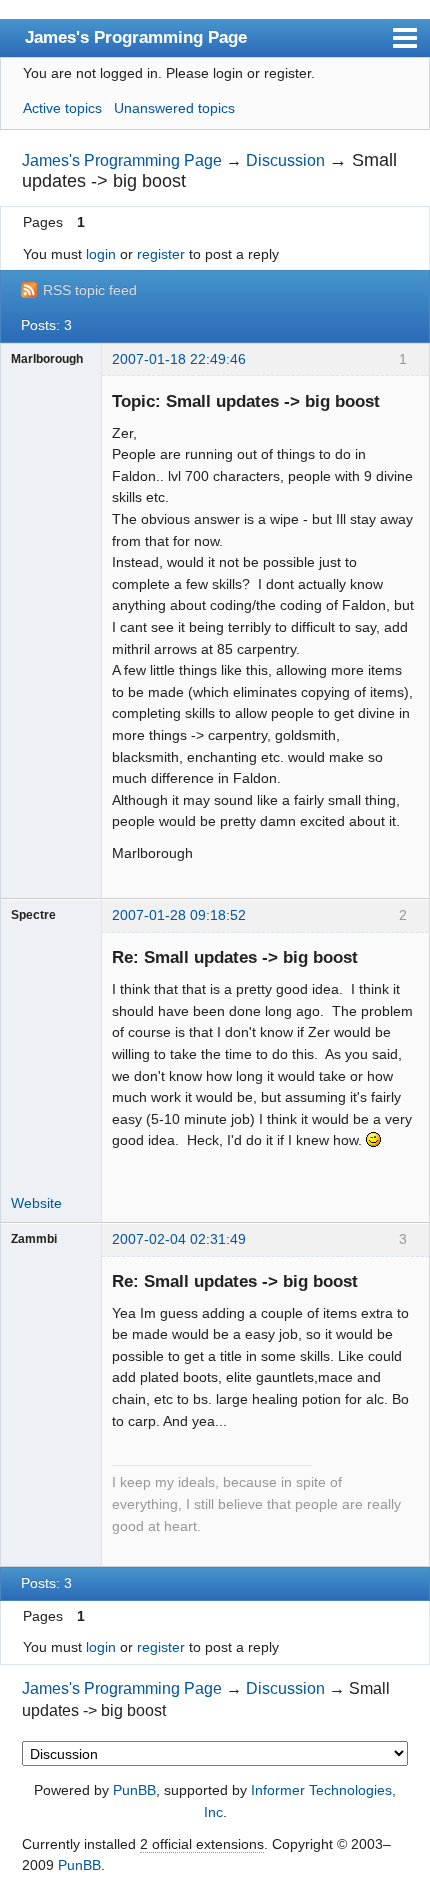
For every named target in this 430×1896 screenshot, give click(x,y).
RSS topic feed (90, 290)
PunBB (134, 1790)
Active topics (62, 108)
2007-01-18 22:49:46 (179, 359)
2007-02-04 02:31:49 (179, 1239)
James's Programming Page (136, 37)
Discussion (285, 160)
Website (36, 1203)
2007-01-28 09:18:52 (179, 915)
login (101, 254)
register (161, 254)
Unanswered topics (174, 108)
